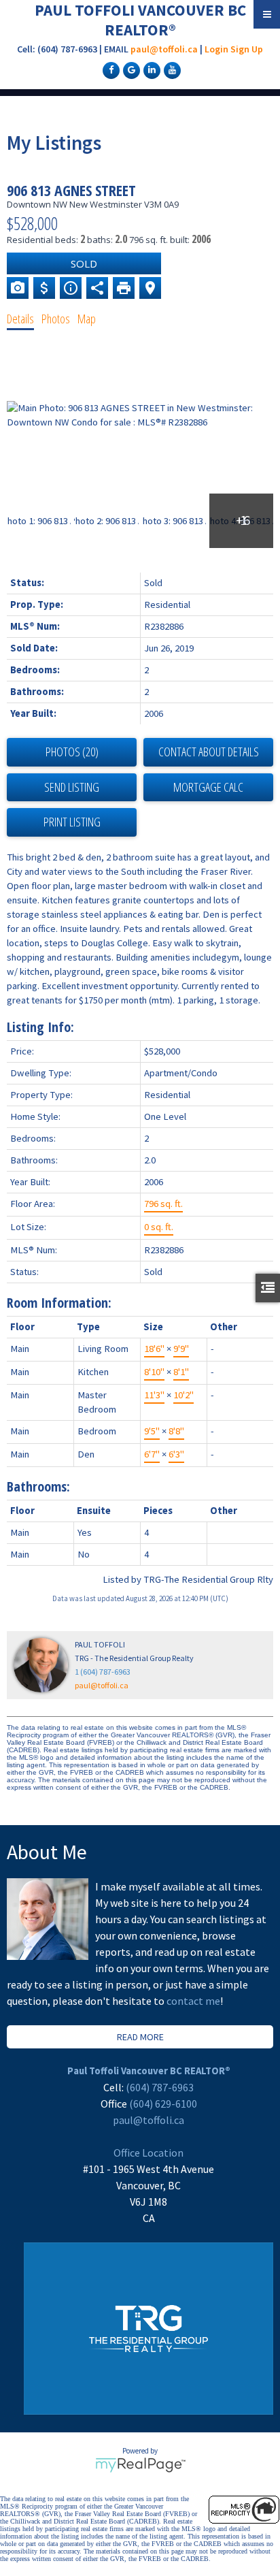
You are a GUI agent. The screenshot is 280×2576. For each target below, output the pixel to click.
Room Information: (59, 1303)
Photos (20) (72, 752)
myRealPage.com (140, 2465)
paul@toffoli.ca (164, 49)
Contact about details (209, 752)
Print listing (72, 822)
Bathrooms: (38, 1486)
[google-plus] (130, 69)
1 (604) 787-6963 (103, 1672)
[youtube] (171, 69)
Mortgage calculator (208, 788)
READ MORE (140, 2037)
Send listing (72, 787)
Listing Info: (40, 1027)
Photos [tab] (56, 319)
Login (216, 49)
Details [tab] (20, 319)
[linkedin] (150, 69)
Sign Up (247, 49)
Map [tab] (87, 319)
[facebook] (109, 69)
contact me (193, 2001)
